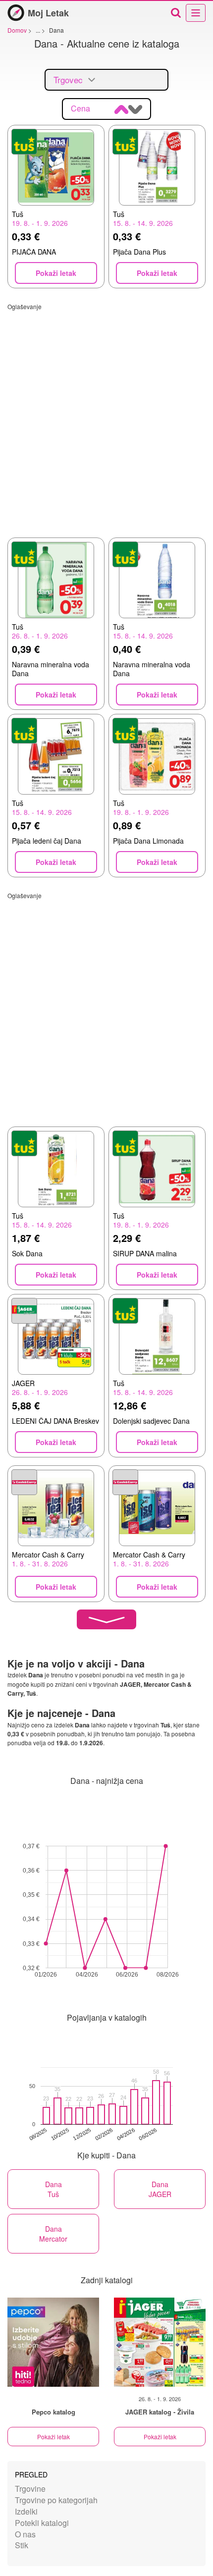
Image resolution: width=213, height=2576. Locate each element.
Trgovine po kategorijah (56, 2500)
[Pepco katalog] (53, 2342)
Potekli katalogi (42, 2523)
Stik (22, 2545)
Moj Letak (48, 13)
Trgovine (30, 2489)
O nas (25, 2534)
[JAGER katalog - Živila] (160, 2342)
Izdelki (26, 2511)
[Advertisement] (106, 417)
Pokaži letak (53, 2437)
